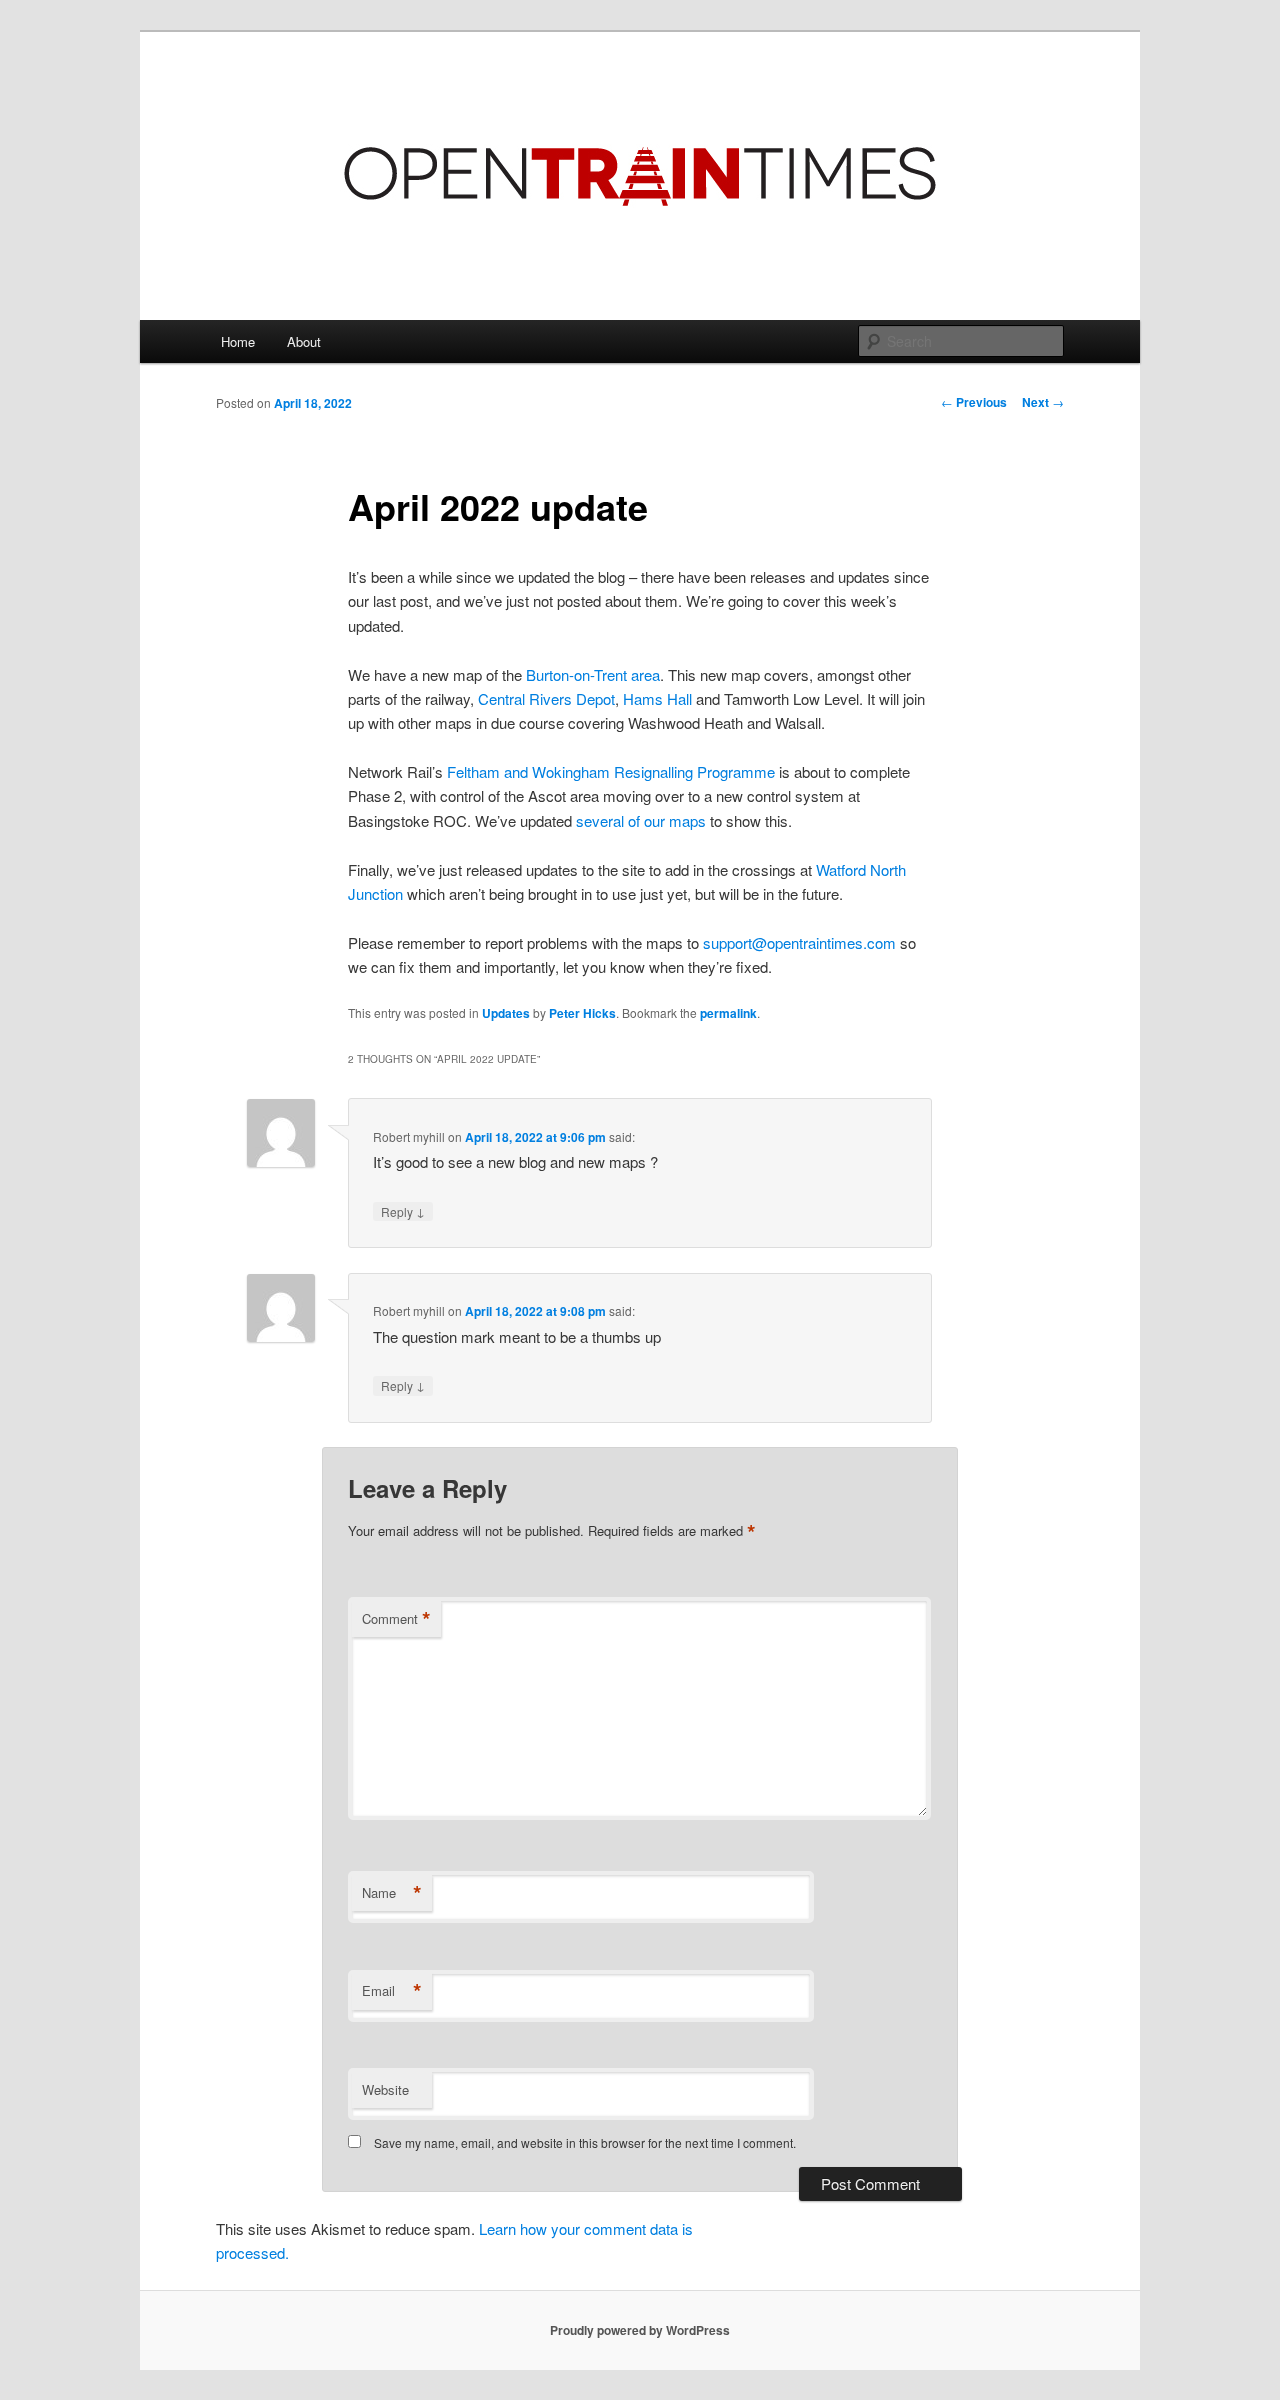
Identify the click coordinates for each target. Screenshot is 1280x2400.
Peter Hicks (582, 1013)
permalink (728, 1013)
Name (392, 1893)
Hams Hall (657, 698)
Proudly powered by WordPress (640, 2330)
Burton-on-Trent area (593, 674)
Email (392, 1991)
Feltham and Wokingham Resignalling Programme (611, 771)
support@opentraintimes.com (799, 942)
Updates (506, 1013)
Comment (396, 1619)
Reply (403, 1211)
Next (1043, 402)
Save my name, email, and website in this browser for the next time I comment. (585, 2142)
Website (385, 2089)
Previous (974, 402)
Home (238, 341)
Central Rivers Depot (546, 698)
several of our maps (641, 820)
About (304, 341)
